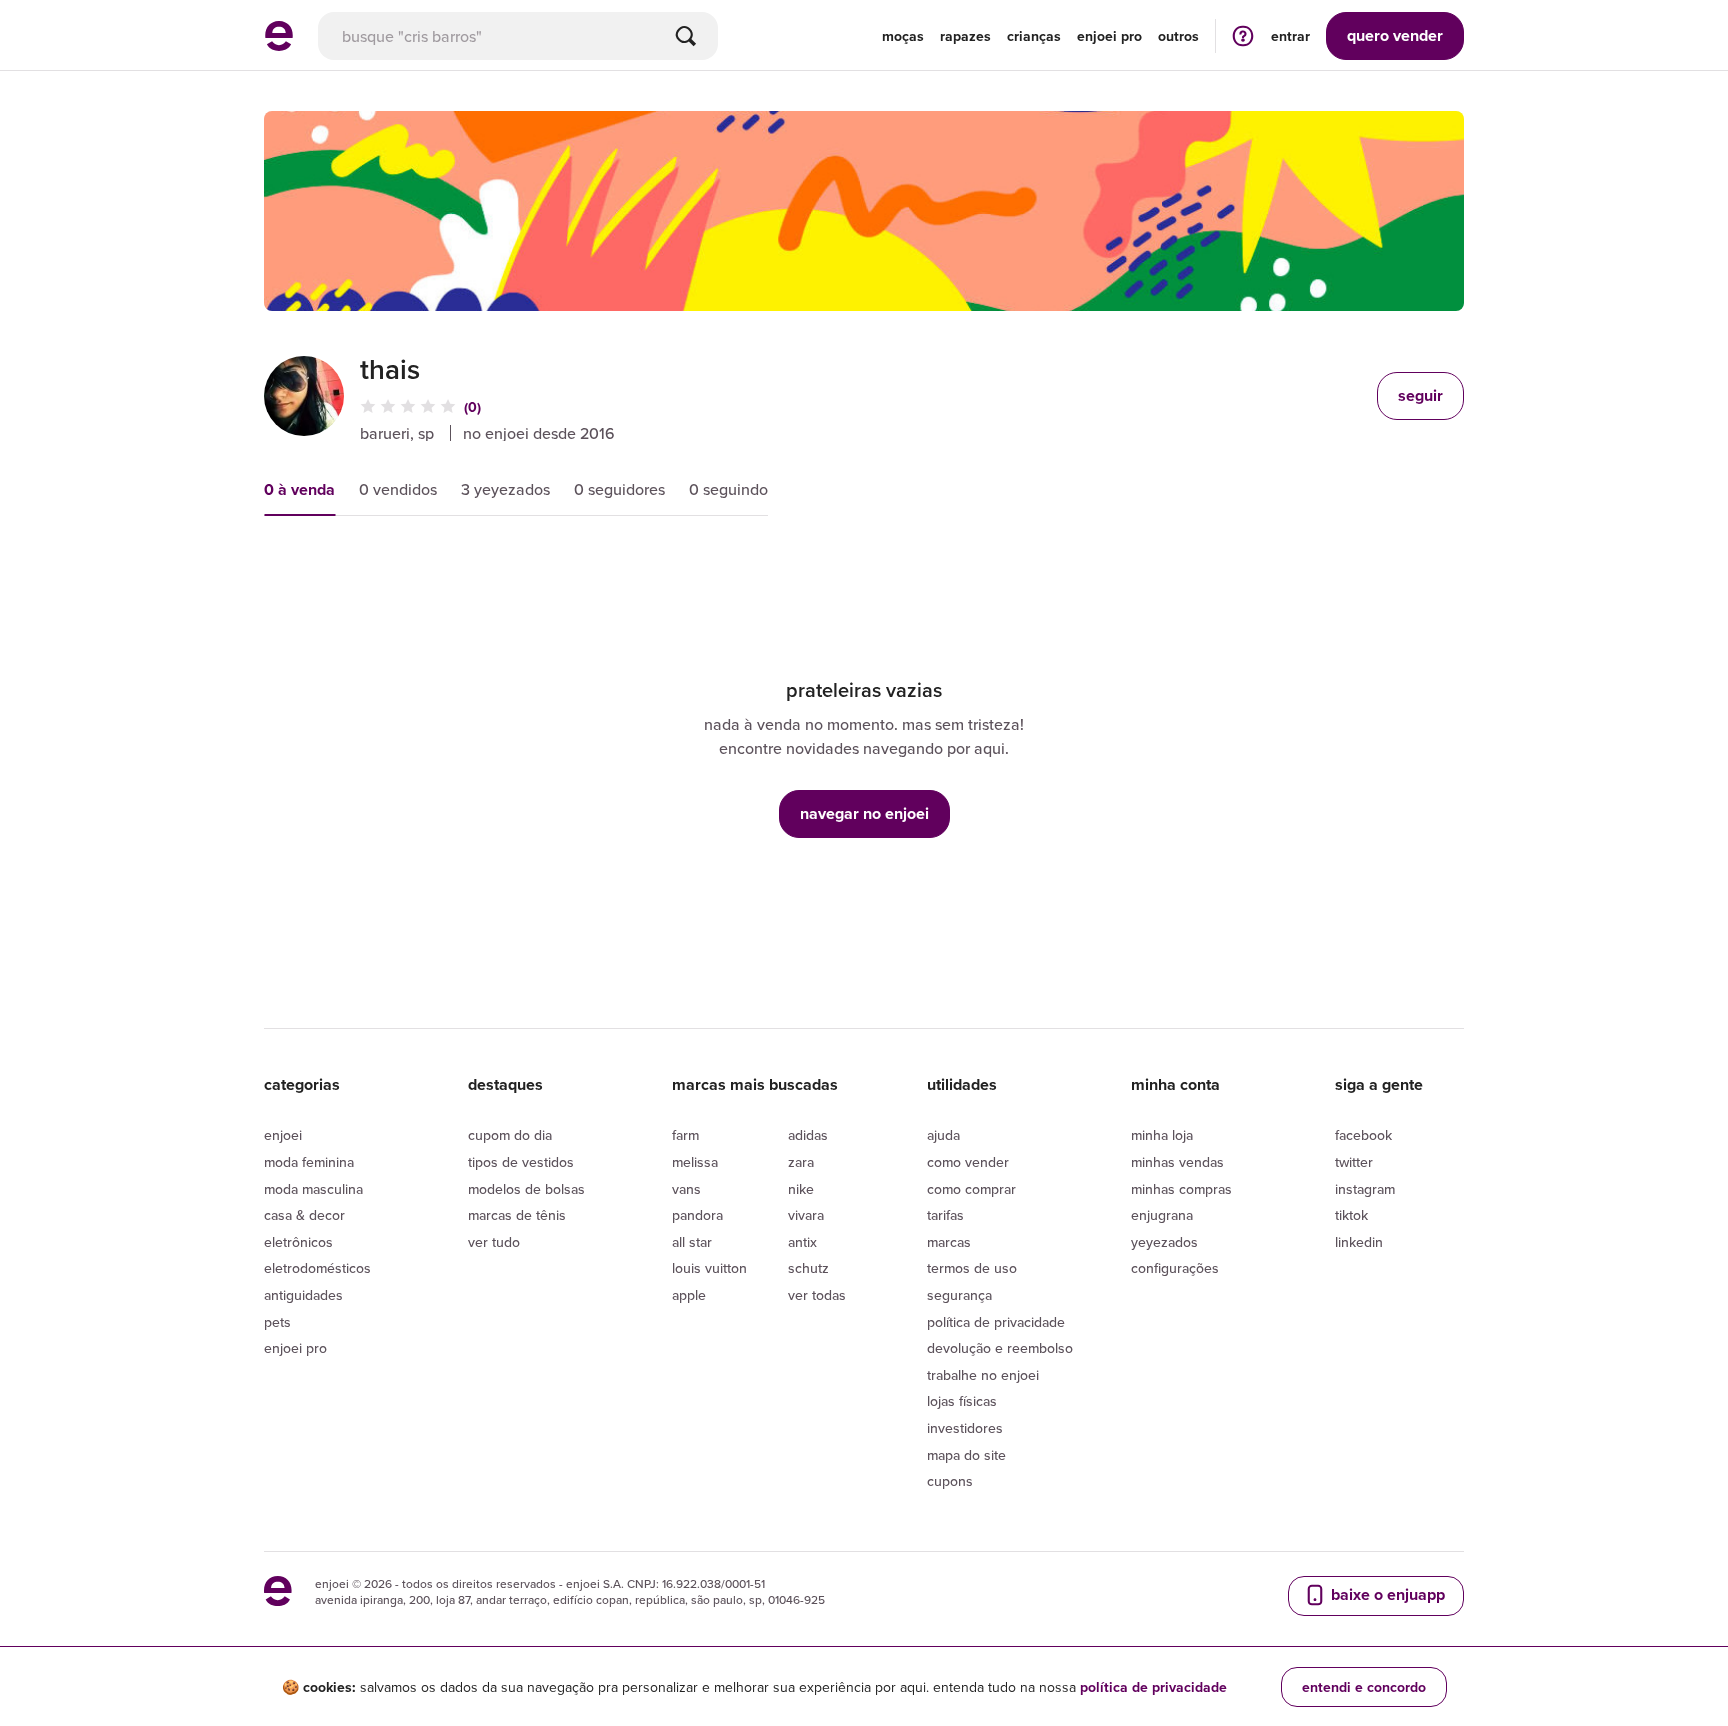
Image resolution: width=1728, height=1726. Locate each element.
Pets (277, 1322)
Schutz (808, 1268)
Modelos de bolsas (526, 1189)
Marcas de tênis (517, 1215)
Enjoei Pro (295, 1348)
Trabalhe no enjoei (983, 1375)
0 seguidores (619, 489)
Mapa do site (966, 1455)
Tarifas (945, 1215)
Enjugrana (1162, 1215)
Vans (686, 1189)
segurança (959, 1295)
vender (1395, 35)
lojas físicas (962, 1401)
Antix (802, 1242)
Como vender (968, 1162)
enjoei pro (1109, 36)
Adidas (808, 1135)
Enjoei (283, 1135)
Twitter (1354, 1162)
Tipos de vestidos (521, 1162)
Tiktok (1351, 1215)
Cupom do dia (510, 1135)
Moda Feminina (309, 1162)
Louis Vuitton (709, 1268)
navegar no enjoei (864, 813)
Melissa (695, 1162)
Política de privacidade (996, 1322)
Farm (685, 1135)
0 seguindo (728, 489)
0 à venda (299, 489)
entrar (1290, 36)
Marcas (949, 1242)
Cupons (950, 1481)
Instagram (1365, 1189)
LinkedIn (1359, 1242)
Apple (689, 1295)
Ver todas (817, 1295)
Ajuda (943, 1135)
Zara (801, 1162)
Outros (1178, 36)
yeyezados (1164, 1242)
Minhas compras (1181, 1189)
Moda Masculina (313, 1189)
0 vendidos (398, 489)
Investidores (965, 1428)
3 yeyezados (505, 489)
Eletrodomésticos (317, 1268)
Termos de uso (972, 1268)
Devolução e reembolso (1000, 1348)
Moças (903, 36)
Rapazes (965, 36)
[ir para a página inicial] (279, 45)
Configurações (1175, 1268)
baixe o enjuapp (1386, 1594)
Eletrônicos (298, 1242)
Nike (801, 1189)
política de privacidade (1153, 1687)
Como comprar (971, 1189)
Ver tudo (494, 1242)
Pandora (697, 1215)
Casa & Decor (304, 1215)
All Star (692, 1242)
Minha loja (1162, 1135)
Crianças (1034, 36)
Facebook (1363, 1135)
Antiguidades (303, 1295)
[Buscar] (686, 36)
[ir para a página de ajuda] (1243, 35)
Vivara (806, 1215)
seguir (1420, 395)
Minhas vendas (1177, 1162)
